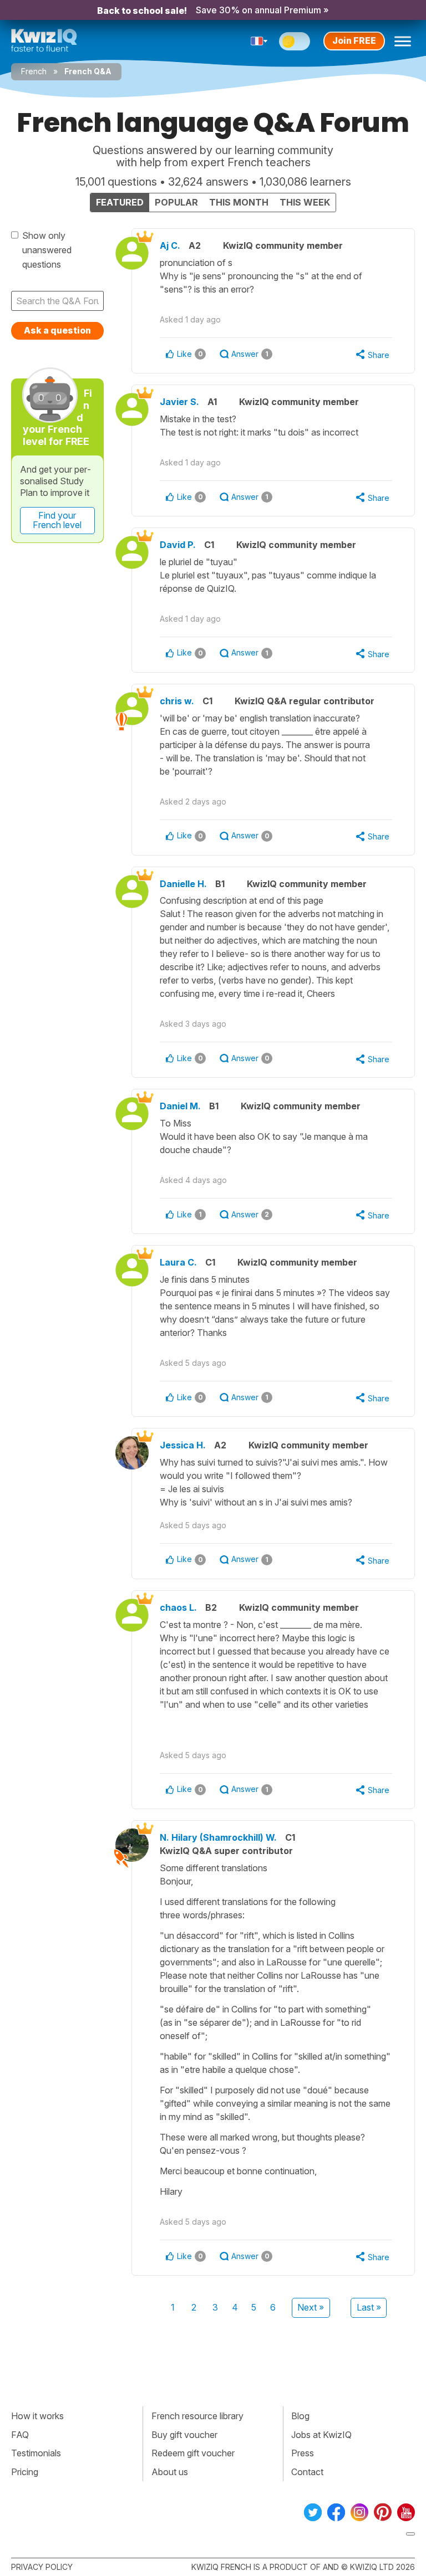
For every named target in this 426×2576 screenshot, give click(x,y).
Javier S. (179, 402)
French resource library (197, 2416)
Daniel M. (180, 1106)
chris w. (177, 701)
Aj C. (170, 245)
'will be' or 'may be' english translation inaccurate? (265, 745)
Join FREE (354, 40)
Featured (120, 202)
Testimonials (36, 2453)
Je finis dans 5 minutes (275, 1306)
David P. (178, 545)
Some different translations (275, 2030)
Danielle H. (183, 884)
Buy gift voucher (184, 2435)
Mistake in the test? (260, 426)
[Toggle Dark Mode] (295, 41)
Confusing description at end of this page (275, 947)
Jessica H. (183, 1445)
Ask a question (57, 330)
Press (303, 2453)
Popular (176, 202)
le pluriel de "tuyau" (268, 575)
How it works (37, 2416)
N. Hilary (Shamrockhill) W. (218, 1837)
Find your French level (57, 520)
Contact (307, 2472)
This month (239, 202)
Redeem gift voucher (193, 2453)
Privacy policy (42, 2567)
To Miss (264, 1136)
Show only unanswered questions (47, 250)
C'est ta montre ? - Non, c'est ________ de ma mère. (275, 1665)
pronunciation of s (261, 276)
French (34, 71)
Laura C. (178, 1262)
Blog (300, 2416)
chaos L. (178, 1607)
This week (305, 202)
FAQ (20, 2435)
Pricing (25, 2472)
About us (170, 2472)
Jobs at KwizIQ (321, 2435)
